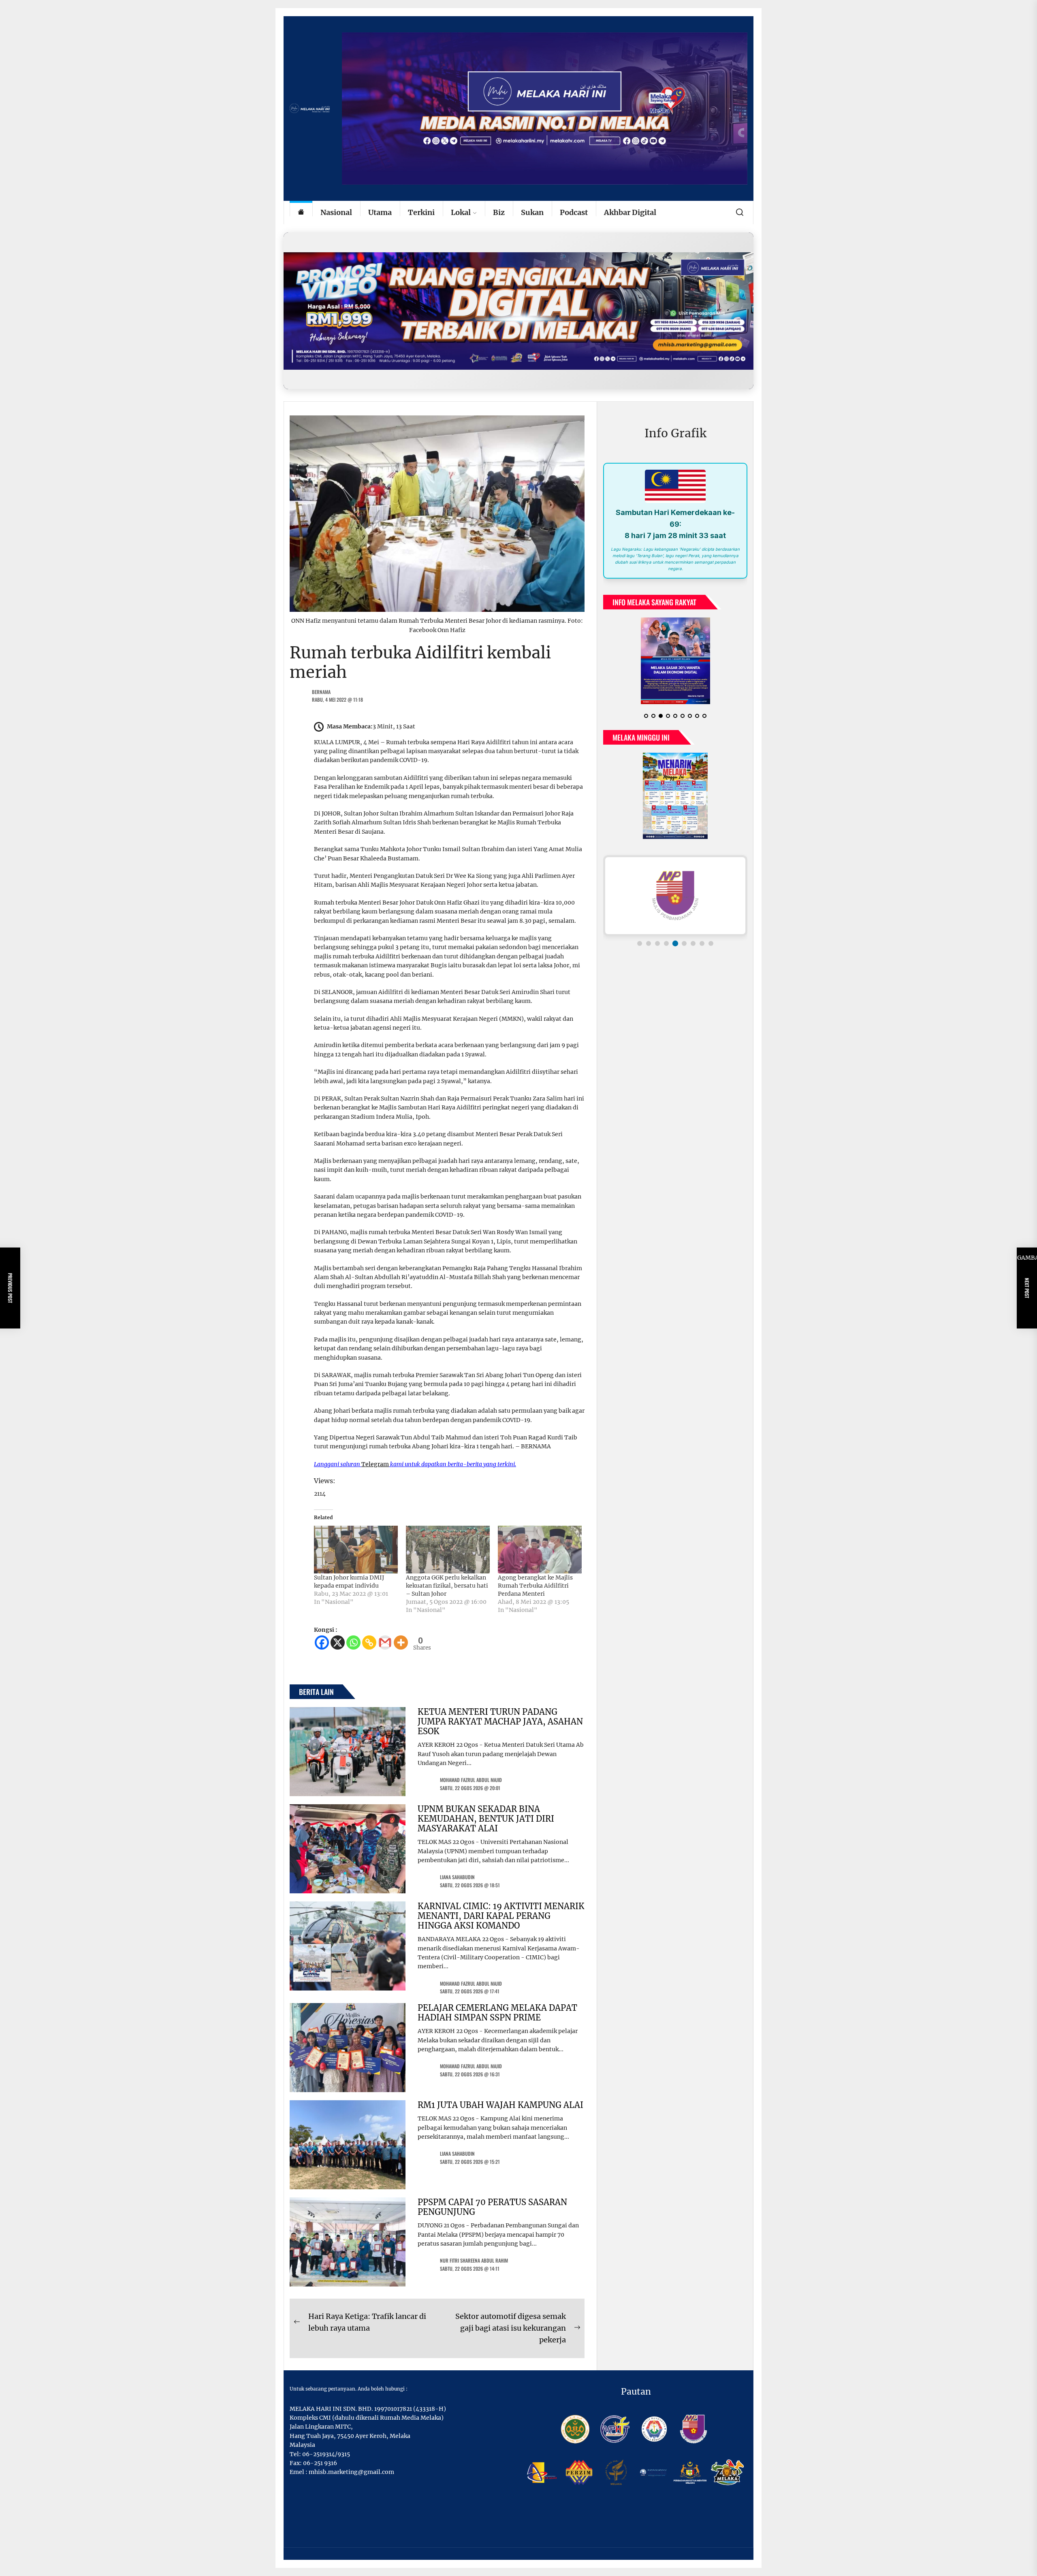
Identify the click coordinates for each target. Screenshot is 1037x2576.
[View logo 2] (649, 943)
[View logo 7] (693, 943)
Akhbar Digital (630, 212)
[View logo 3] (657, 943)
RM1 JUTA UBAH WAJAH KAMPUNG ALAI (500, 2105)
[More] (401, 1642)
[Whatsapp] (353, 1642)
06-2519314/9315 (326, 2454)
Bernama (321, 692)
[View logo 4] (666, 943)
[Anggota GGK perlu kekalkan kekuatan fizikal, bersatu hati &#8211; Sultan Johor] (448, 1550)
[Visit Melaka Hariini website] (518, 311)
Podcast (574, 212)
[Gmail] (385, 1642)
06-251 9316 (320, 2463)
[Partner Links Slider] (675, 896)
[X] (338, 1642)
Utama (380, 212)
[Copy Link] (369, 1642)
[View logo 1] (640, 943)
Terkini (421, 212)
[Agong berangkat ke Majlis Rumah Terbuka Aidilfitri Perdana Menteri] (540, 1550)
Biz (499, 212)
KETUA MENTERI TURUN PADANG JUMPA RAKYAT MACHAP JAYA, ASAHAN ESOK (500, 1721)
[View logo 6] (684, 943)
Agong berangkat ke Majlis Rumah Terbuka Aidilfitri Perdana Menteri (535, 1586)
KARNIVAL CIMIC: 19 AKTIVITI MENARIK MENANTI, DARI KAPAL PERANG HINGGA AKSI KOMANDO (501, 1916)
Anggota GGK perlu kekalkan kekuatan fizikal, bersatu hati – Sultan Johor (447, 1586)
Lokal (461, 212)
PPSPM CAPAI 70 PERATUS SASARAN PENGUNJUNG (492, 2207)
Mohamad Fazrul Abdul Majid (471, 1780)
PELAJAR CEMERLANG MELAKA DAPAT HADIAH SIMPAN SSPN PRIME (497, 2013)
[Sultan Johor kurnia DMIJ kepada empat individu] (356, 1550)
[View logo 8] (702, 943)
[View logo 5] (675, 943)
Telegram (375, 1464)
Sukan (532, 212)
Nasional (336, 212)
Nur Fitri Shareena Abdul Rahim (474, 2260)
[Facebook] (322, 1642)
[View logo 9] (711, 943)
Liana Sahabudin (457, 1877)
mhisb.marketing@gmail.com (351, 2472)
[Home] (301, 213)
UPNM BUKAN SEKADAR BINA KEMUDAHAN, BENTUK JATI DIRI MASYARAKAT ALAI (486, 1819)
